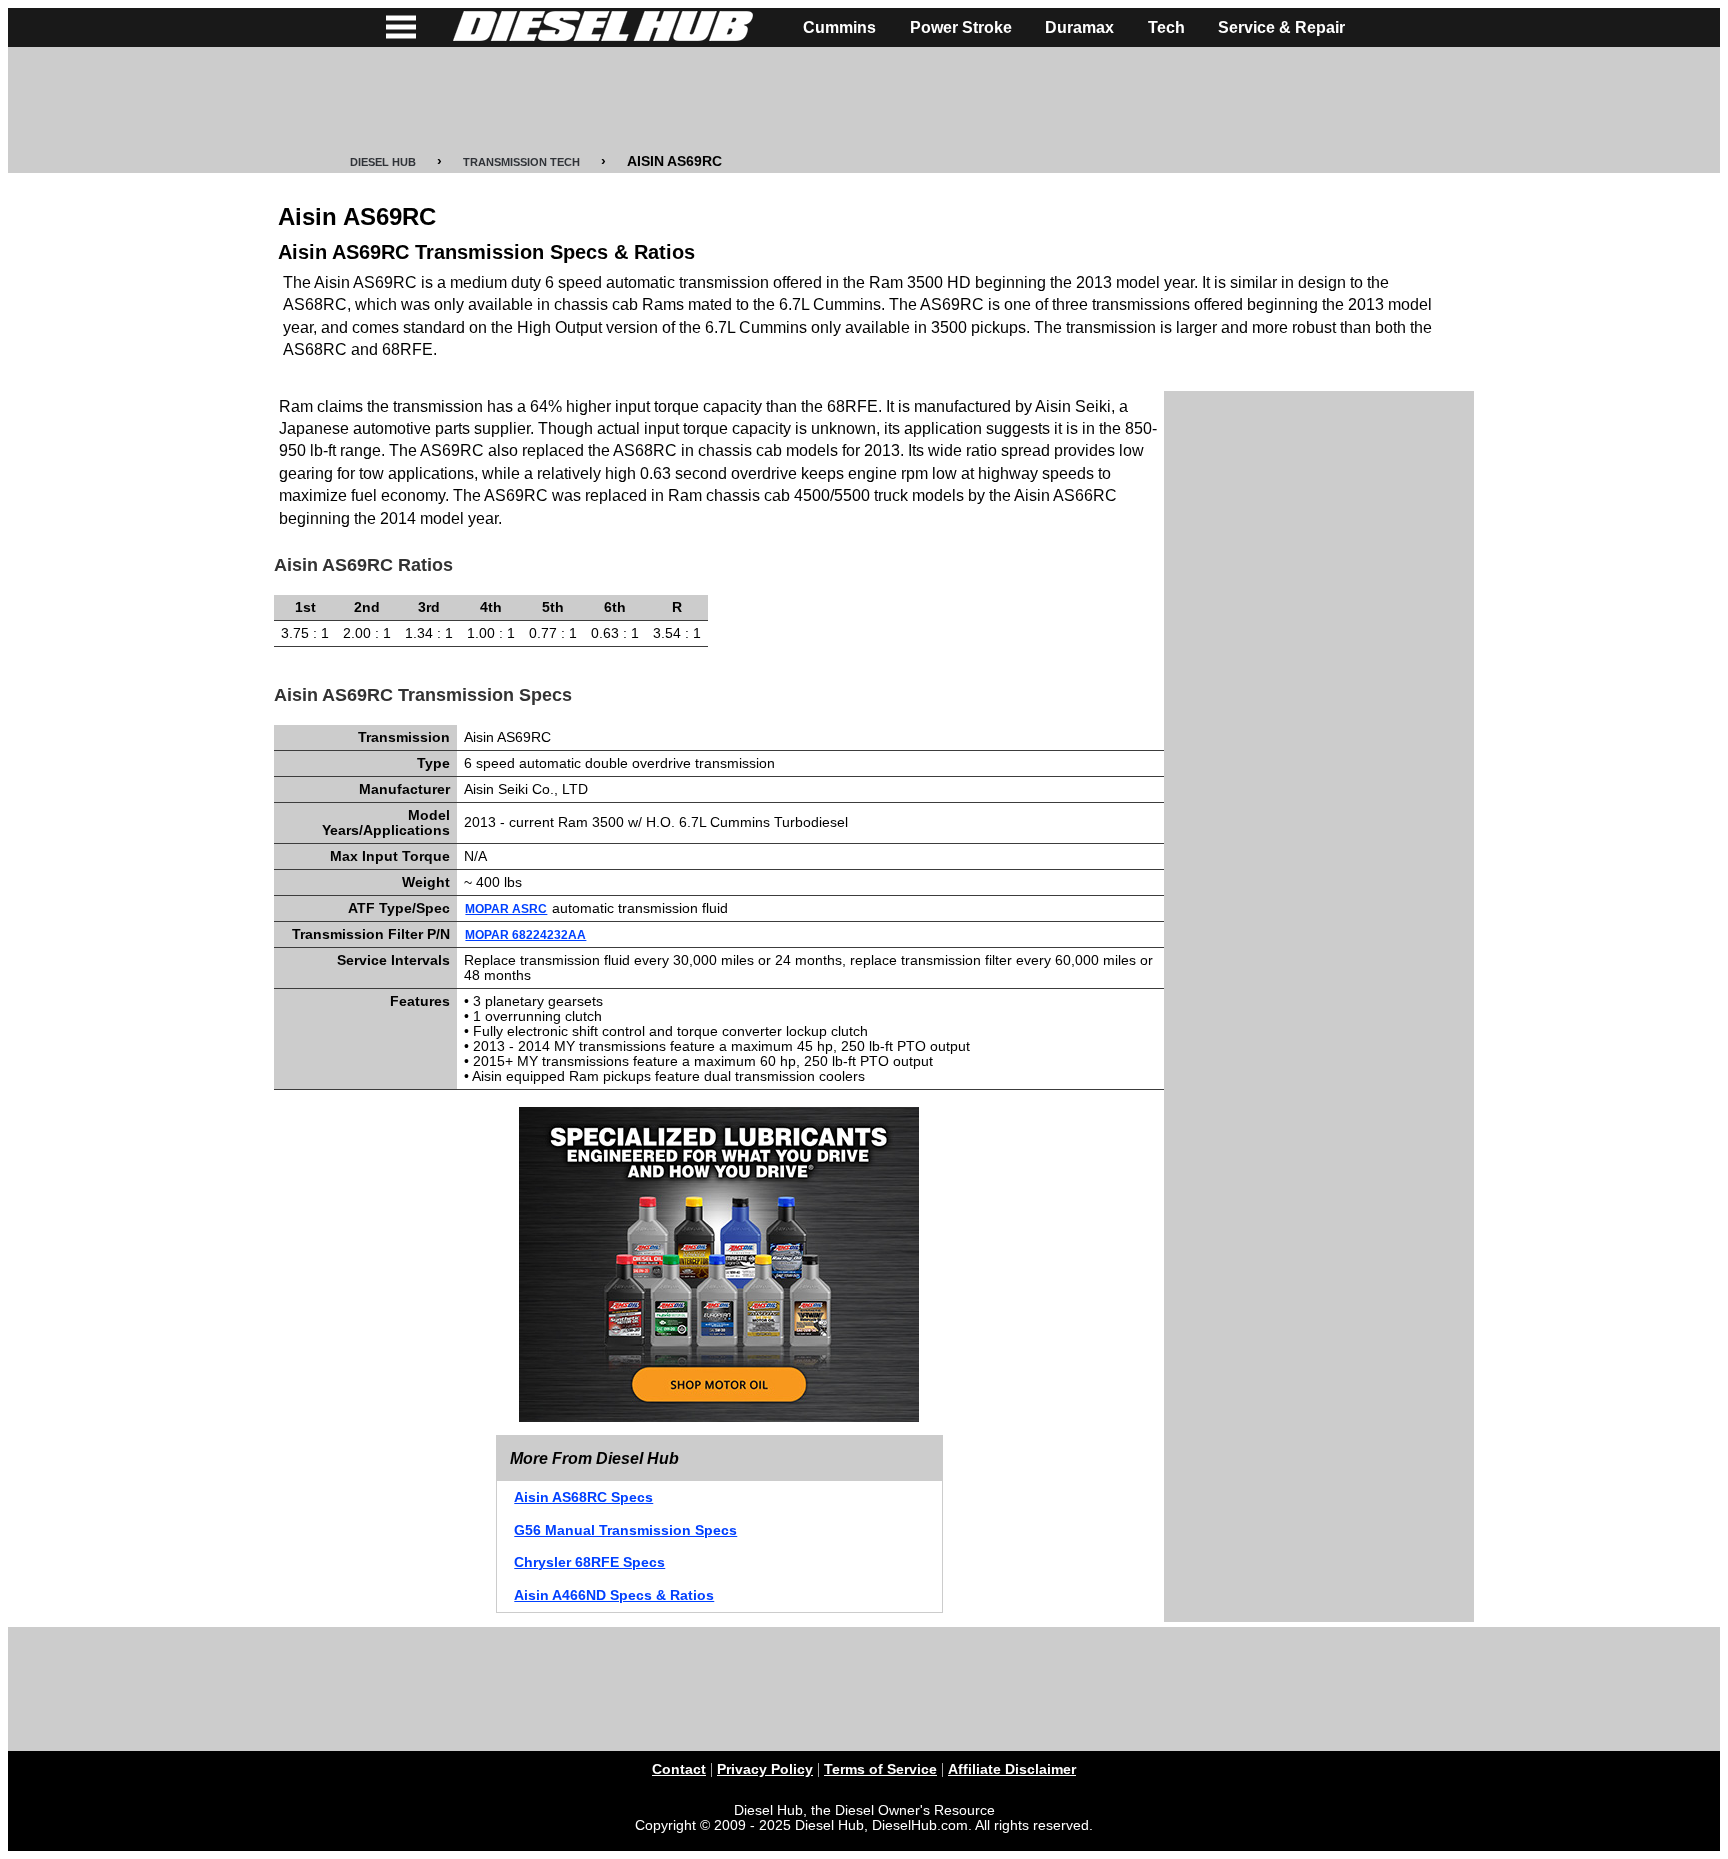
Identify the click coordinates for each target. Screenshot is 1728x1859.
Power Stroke (961, 27)
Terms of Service (880, 1769)
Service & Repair (1281, 27)
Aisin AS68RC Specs (583, 1497)
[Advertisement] (864, 101)
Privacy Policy (765, 1769)
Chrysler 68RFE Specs (589, 1562)
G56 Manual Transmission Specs (625, 1530)
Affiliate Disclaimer (1012, 1769)
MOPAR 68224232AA (525, 935)
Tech (1166, 27)
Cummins (839, 27)
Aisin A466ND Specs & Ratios (614, 1595)
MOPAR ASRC (506, 909)
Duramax (1079, 27)
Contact (679, 1769)
